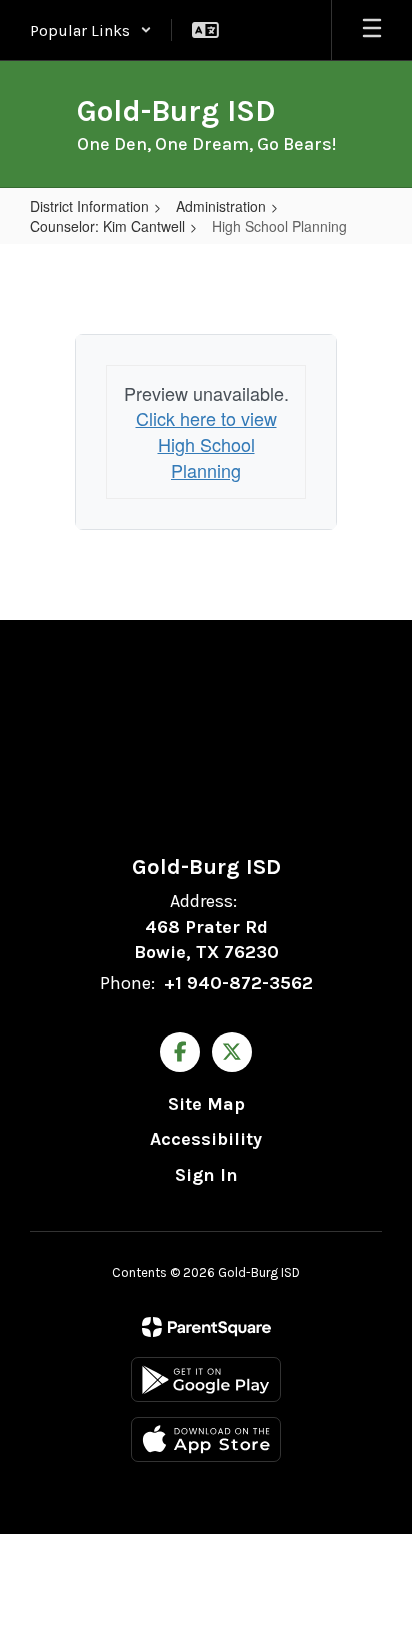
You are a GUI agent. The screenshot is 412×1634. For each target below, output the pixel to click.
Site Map (206, 1104)
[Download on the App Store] (206, 1439)
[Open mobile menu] (372, 30)
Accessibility (206, 1139)
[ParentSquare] (206, 1327)
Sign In (206, 1175)
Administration (221, 206)
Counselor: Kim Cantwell (107, 226)
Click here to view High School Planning (206, 443)
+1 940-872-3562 (238, 983)
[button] (91, 30)
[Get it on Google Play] (206, 1379)
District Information (89, 206)
